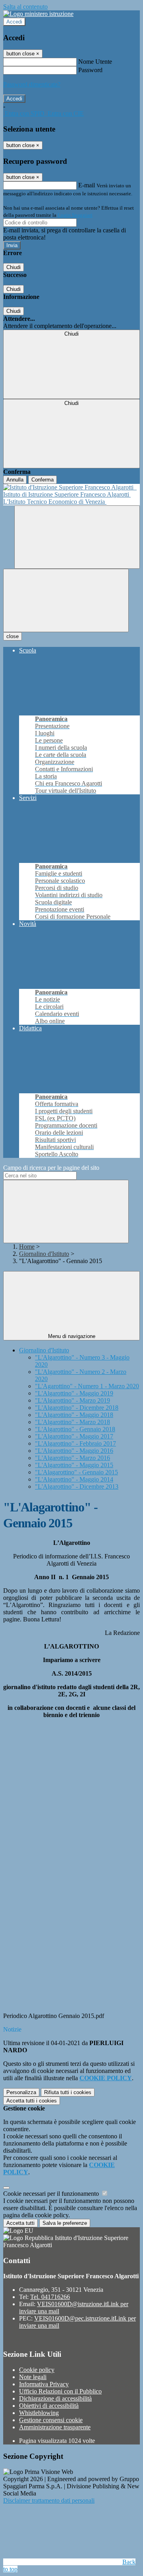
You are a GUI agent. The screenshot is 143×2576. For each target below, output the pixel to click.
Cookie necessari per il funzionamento (52, 2194)
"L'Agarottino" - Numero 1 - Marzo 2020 (87, 1386)
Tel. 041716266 (50, 2297)
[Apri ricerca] (77, 537)
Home (27, 1247)
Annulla (15, 480)
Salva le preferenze (65, 2223)
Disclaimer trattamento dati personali (49, 2500)
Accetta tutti (32, 2101)
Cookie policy (37, 2370)
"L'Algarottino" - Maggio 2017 (74, 1436)
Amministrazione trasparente (55, 2427)
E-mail (87, 185)
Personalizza (21, 2092)
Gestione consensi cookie (51, 2420)
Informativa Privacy (44, 2384)
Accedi (14, 22)
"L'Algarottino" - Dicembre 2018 (77, 1408)
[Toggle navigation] (66, 600)
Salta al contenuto (25, 7)
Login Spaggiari (75, 215)
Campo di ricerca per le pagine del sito (51, 1168)
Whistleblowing (39, 2413)
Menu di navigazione (72, 1336)
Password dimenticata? (32, 84)
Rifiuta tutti (68, 2092)
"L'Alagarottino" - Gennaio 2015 (76, 1472)
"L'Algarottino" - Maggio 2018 (74, 1415)
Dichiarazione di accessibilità (55, 2398)
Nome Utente (95, 62)
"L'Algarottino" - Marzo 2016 (72, 1458)
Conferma (43, 480)
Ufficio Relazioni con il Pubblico (60, 2391)
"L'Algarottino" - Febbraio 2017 (75, 1443)
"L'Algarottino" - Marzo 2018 (72, 1422)
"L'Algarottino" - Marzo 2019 (72, 1400)
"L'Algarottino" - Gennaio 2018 (75, 1429)
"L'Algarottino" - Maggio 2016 (74, 1451)
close (13, 636)
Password (90, 70)
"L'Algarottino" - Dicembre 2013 (77, 1486)
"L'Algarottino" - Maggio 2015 (74, 1465)
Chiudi (14, 267)
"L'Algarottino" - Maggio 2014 (74, 1479)
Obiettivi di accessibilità (49, 2406)
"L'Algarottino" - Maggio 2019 (74, 1393)
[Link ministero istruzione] (38, 14)
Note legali (33, 2377)
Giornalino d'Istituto (44, 1254)
